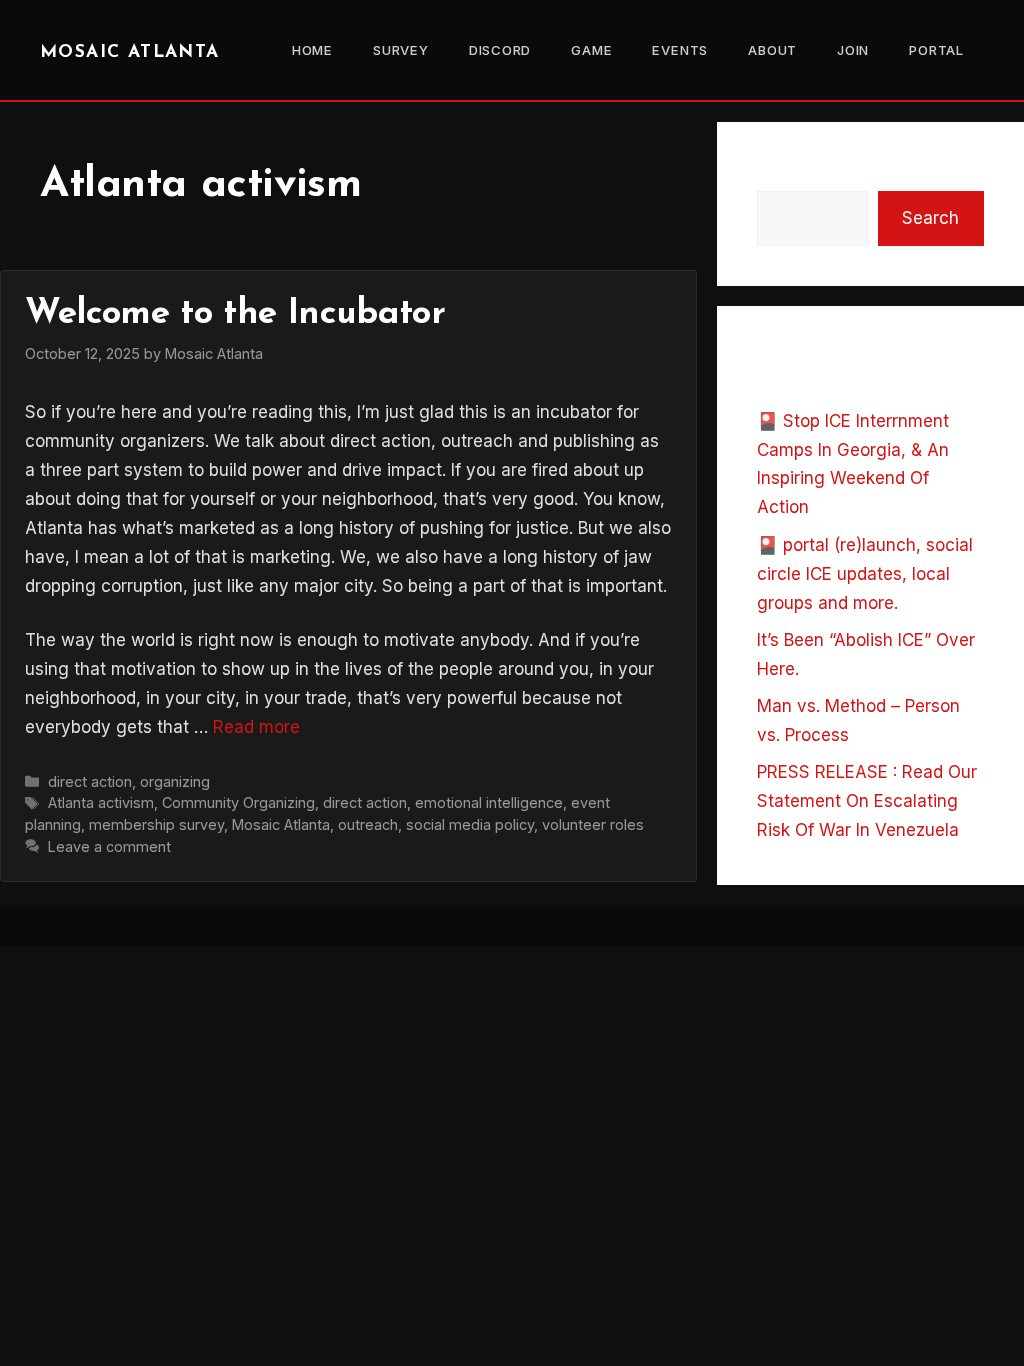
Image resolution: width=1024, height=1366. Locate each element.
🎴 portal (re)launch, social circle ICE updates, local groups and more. (865, 574)
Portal (936, 50)
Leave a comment (109, 846)
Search (785, 176)
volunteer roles (593, 824)
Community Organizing (238, 802)
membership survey (156, 824)
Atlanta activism (101, 802)
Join (853, 50)
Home (312, 50)
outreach (368, 824)
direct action (90, 781)
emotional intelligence (489, 802)
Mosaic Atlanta (130, 52)
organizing (175, 781)
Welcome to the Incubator (235, 314)
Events (680, 50)
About (772, 50)
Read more (256, 727)
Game (591, 50)
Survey (401, 50)
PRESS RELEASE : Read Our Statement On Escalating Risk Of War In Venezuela (867, 801)
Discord (500, 50)
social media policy (470, 824)
